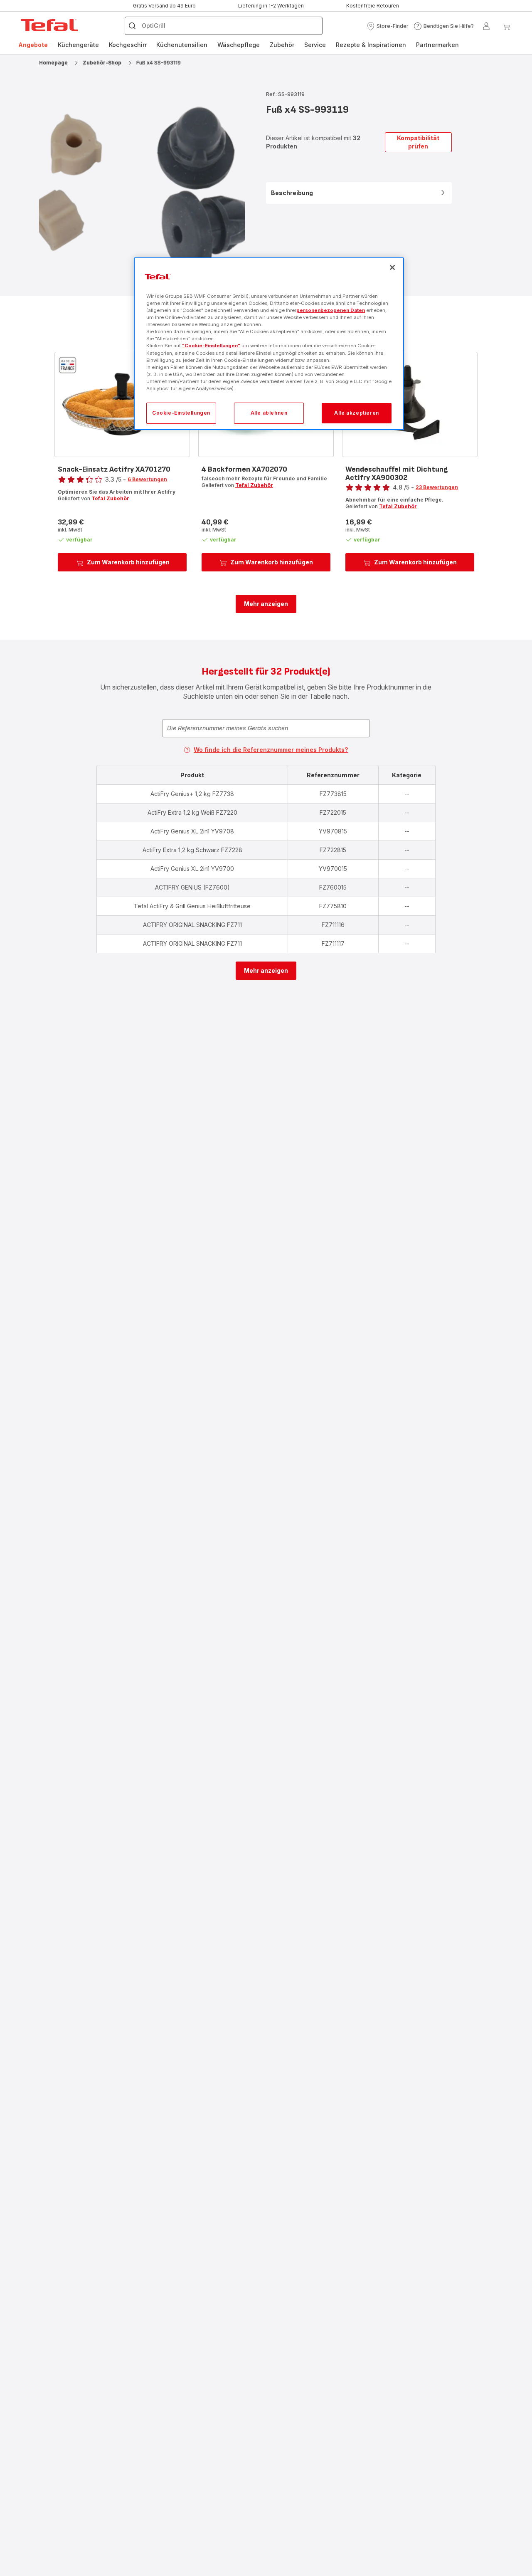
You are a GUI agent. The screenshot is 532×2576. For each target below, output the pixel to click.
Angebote (33, 45)
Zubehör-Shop (102, 63)
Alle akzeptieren (357, 413)
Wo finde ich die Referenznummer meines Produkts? (271, 750)
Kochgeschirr (128, 45)
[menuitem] (33, 45)
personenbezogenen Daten (331, 311)
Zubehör (282, 45)
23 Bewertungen (437, 487)
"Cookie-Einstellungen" (211, 346)
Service (315, 45)
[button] (388, 26)
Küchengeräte (78, 45)
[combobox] (266, 728)
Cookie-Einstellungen (181, 413)
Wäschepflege (239, 45)
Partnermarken (437, 45)
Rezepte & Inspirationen (371, 45)
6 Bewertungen (147, 479)
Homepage (53, 63)
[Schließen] (392, 267)
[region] (269, 344)
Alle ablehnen (269, 413)
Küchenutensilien (182, 45)
